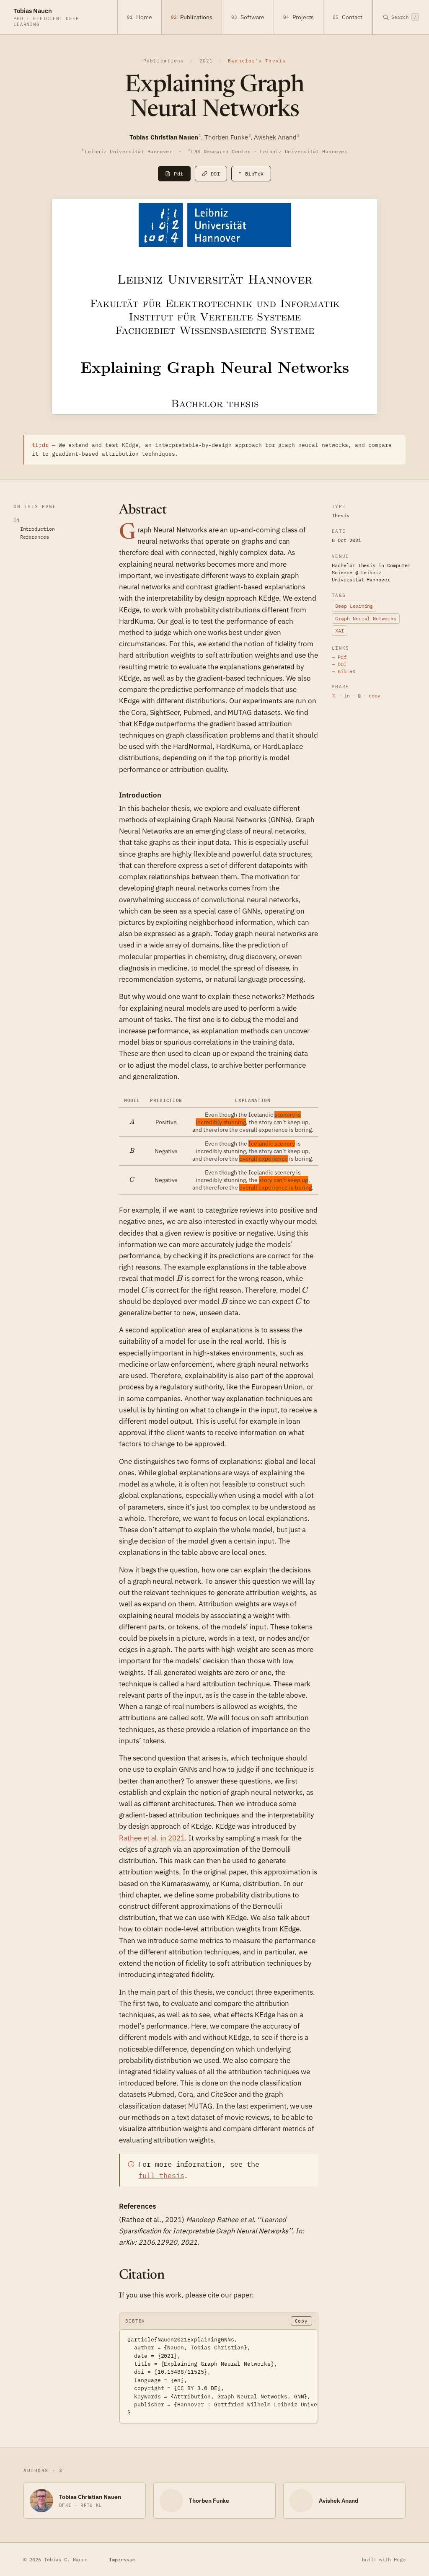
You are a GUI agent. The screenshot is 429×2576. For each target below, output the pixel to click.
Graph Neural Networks (366, 618)
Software (248, 17)
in (347, 696)
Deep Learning (354, 606)
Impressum (122, 2559)
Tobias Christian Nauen (90, 2497)
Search (404, 17)
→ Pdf (339, 657)
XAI (340, 631)
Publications (192, 17)
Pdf (178, 174)
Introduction (37, 529)
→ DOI (339, 664)
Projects (299, 17)
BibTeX (251, 174)
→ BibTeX (344, 671)
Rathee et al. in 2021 (152, 1838)
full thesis (161, 2176)
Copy (301, 2321)
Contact (348, 17)
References (35, 537)
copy (375, 696)
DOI (215, 174)
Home (140, 17)
